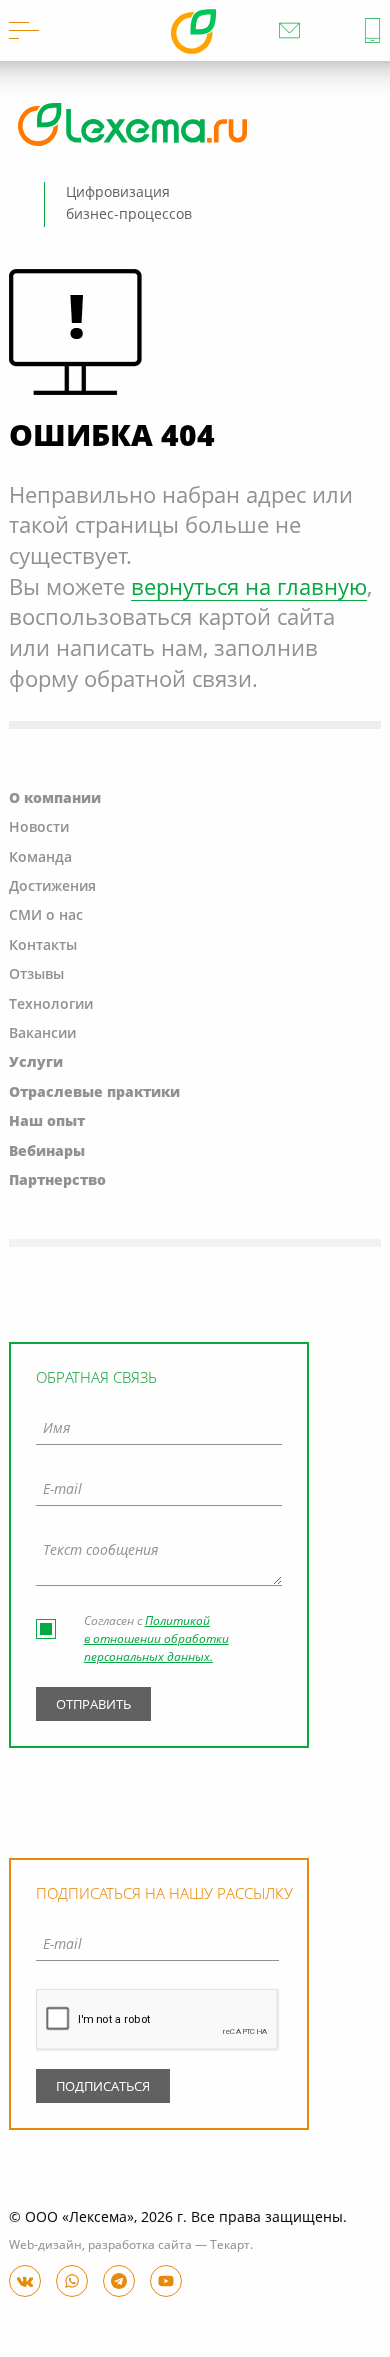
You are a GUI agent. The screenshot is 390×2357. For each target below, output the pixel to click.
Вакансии (42, 1034)
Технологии (51, 1005)
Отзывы (36, 975)
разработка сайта (140, 2246)
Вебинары (47, 1152)
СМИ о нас (46, 916)
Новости (39, 828)
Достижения (52, 887)
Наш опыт (47, 1122)
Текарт (230, 2246)
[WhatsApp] (72, 2281)
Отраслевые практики (94, 1093)
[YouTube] (166, 2281)
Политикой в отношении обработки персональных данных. (156, 1640)
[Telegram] (119, 2281)
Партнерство (57, 1181)
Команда (40, 858)
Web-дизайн (45, 2246)
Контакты (43, 946)
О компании (55, 799)
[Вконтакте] (25, 2281)
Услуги (36, 1063)
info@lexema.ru (289, 30)
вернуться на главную (249, 589)
